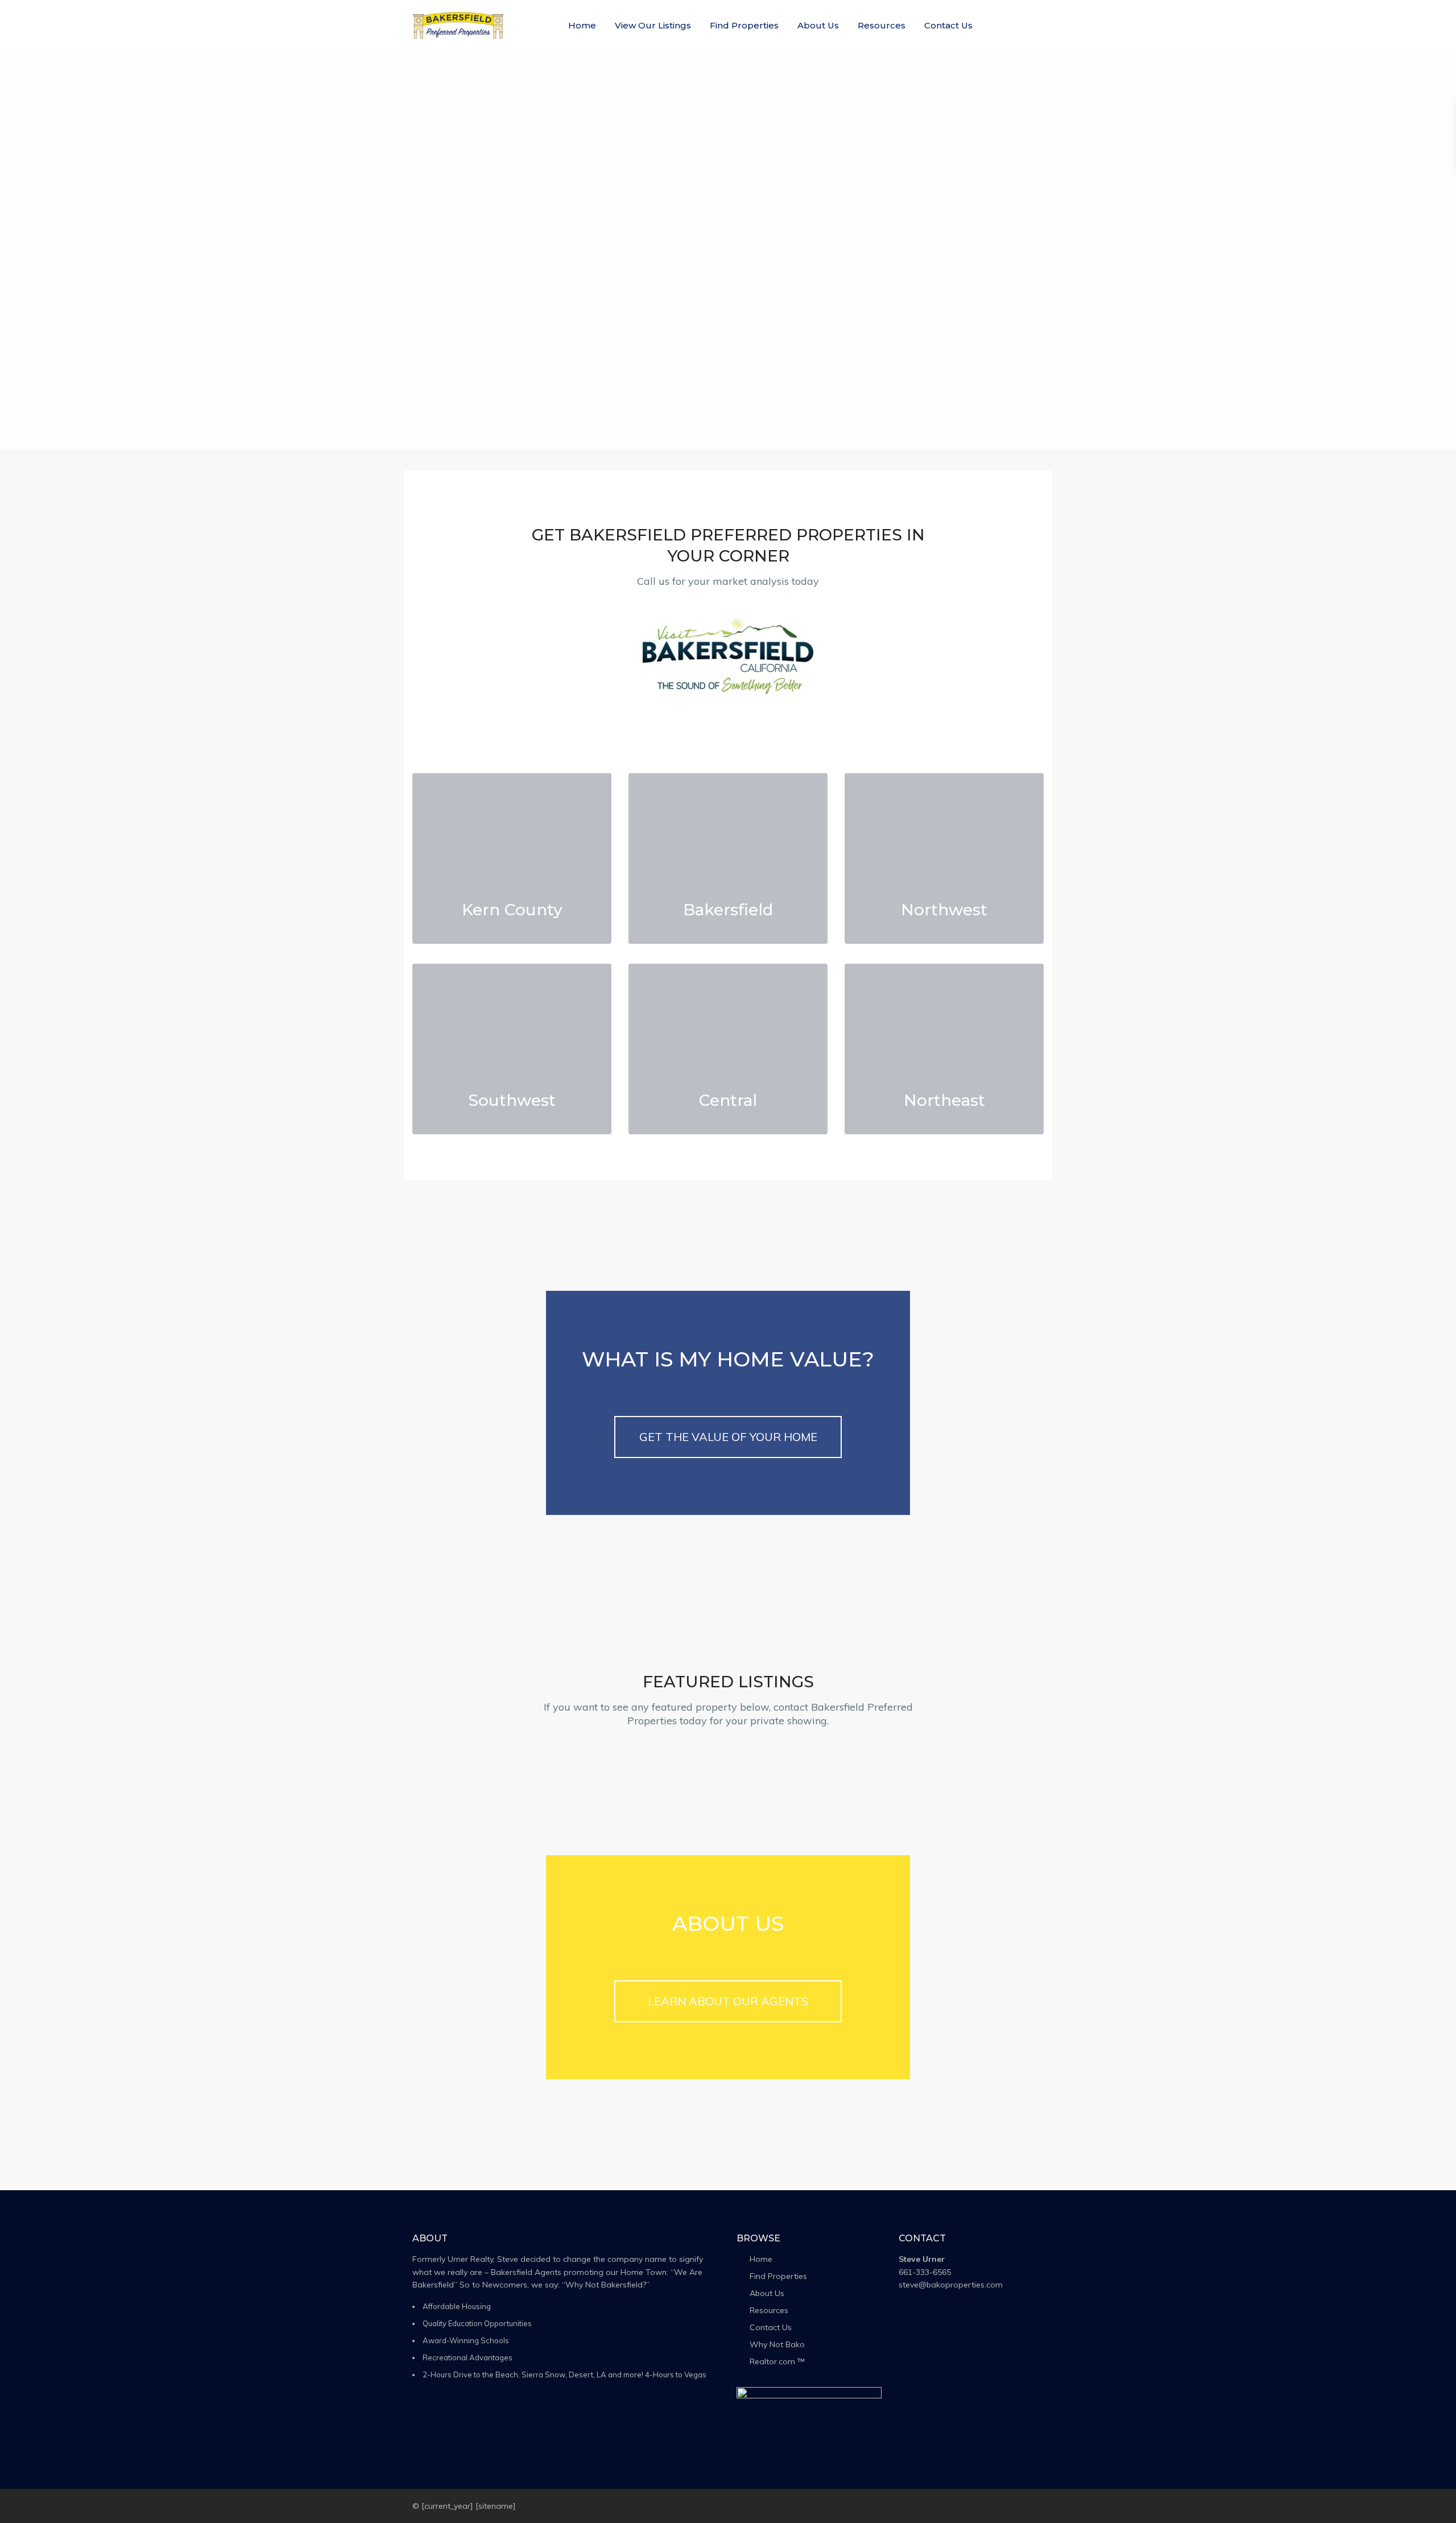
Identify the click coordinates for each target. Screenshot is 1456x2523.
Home (582, 25)
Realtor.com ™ (777, 2361)
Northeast (944, 1100)
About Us (818, 25)
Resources (882, 25)
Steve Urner (922, 2259)
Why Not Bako (777, 2344)
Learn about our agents (728, 2001)
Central (728, 1100)
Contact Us (948, 25)
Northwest (944, 910)
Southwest (512, 1100)
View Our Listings (653, 25)
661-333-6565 (925, 2272)
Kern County (512, 910)
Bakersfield (728, 910)
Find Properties (744, 25)
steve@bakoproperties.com (951, 2285)
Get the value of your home (728, 1437)
